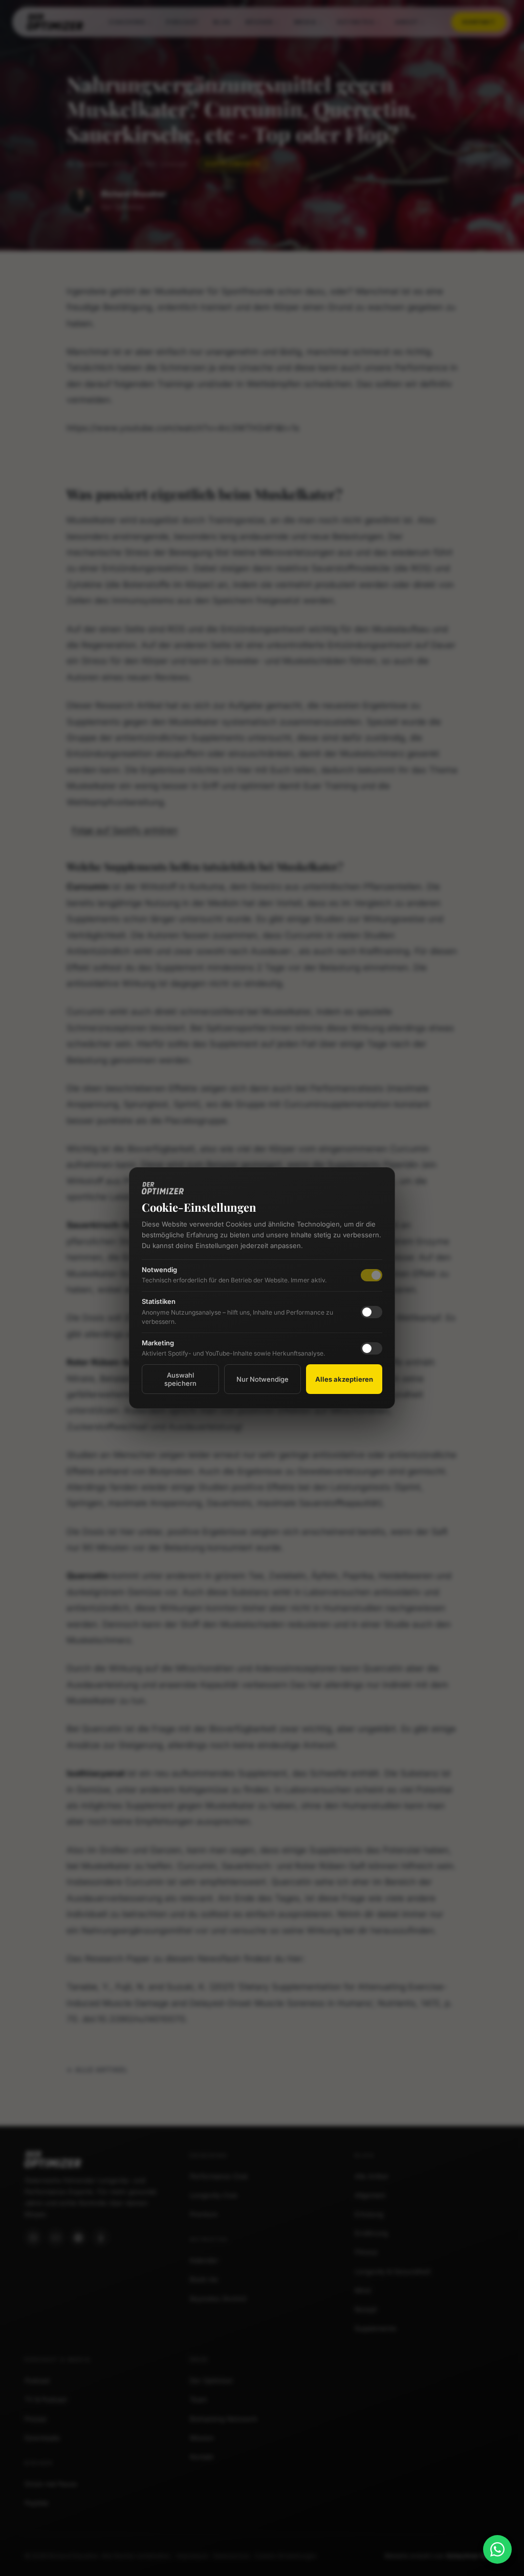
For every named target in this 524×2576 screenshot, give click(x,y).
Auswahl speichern (180, 1379)
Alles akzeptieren (344, 1379)
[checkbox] (372, 1312)
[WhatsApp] (497, 2549)
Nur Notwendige (263, 1379)
